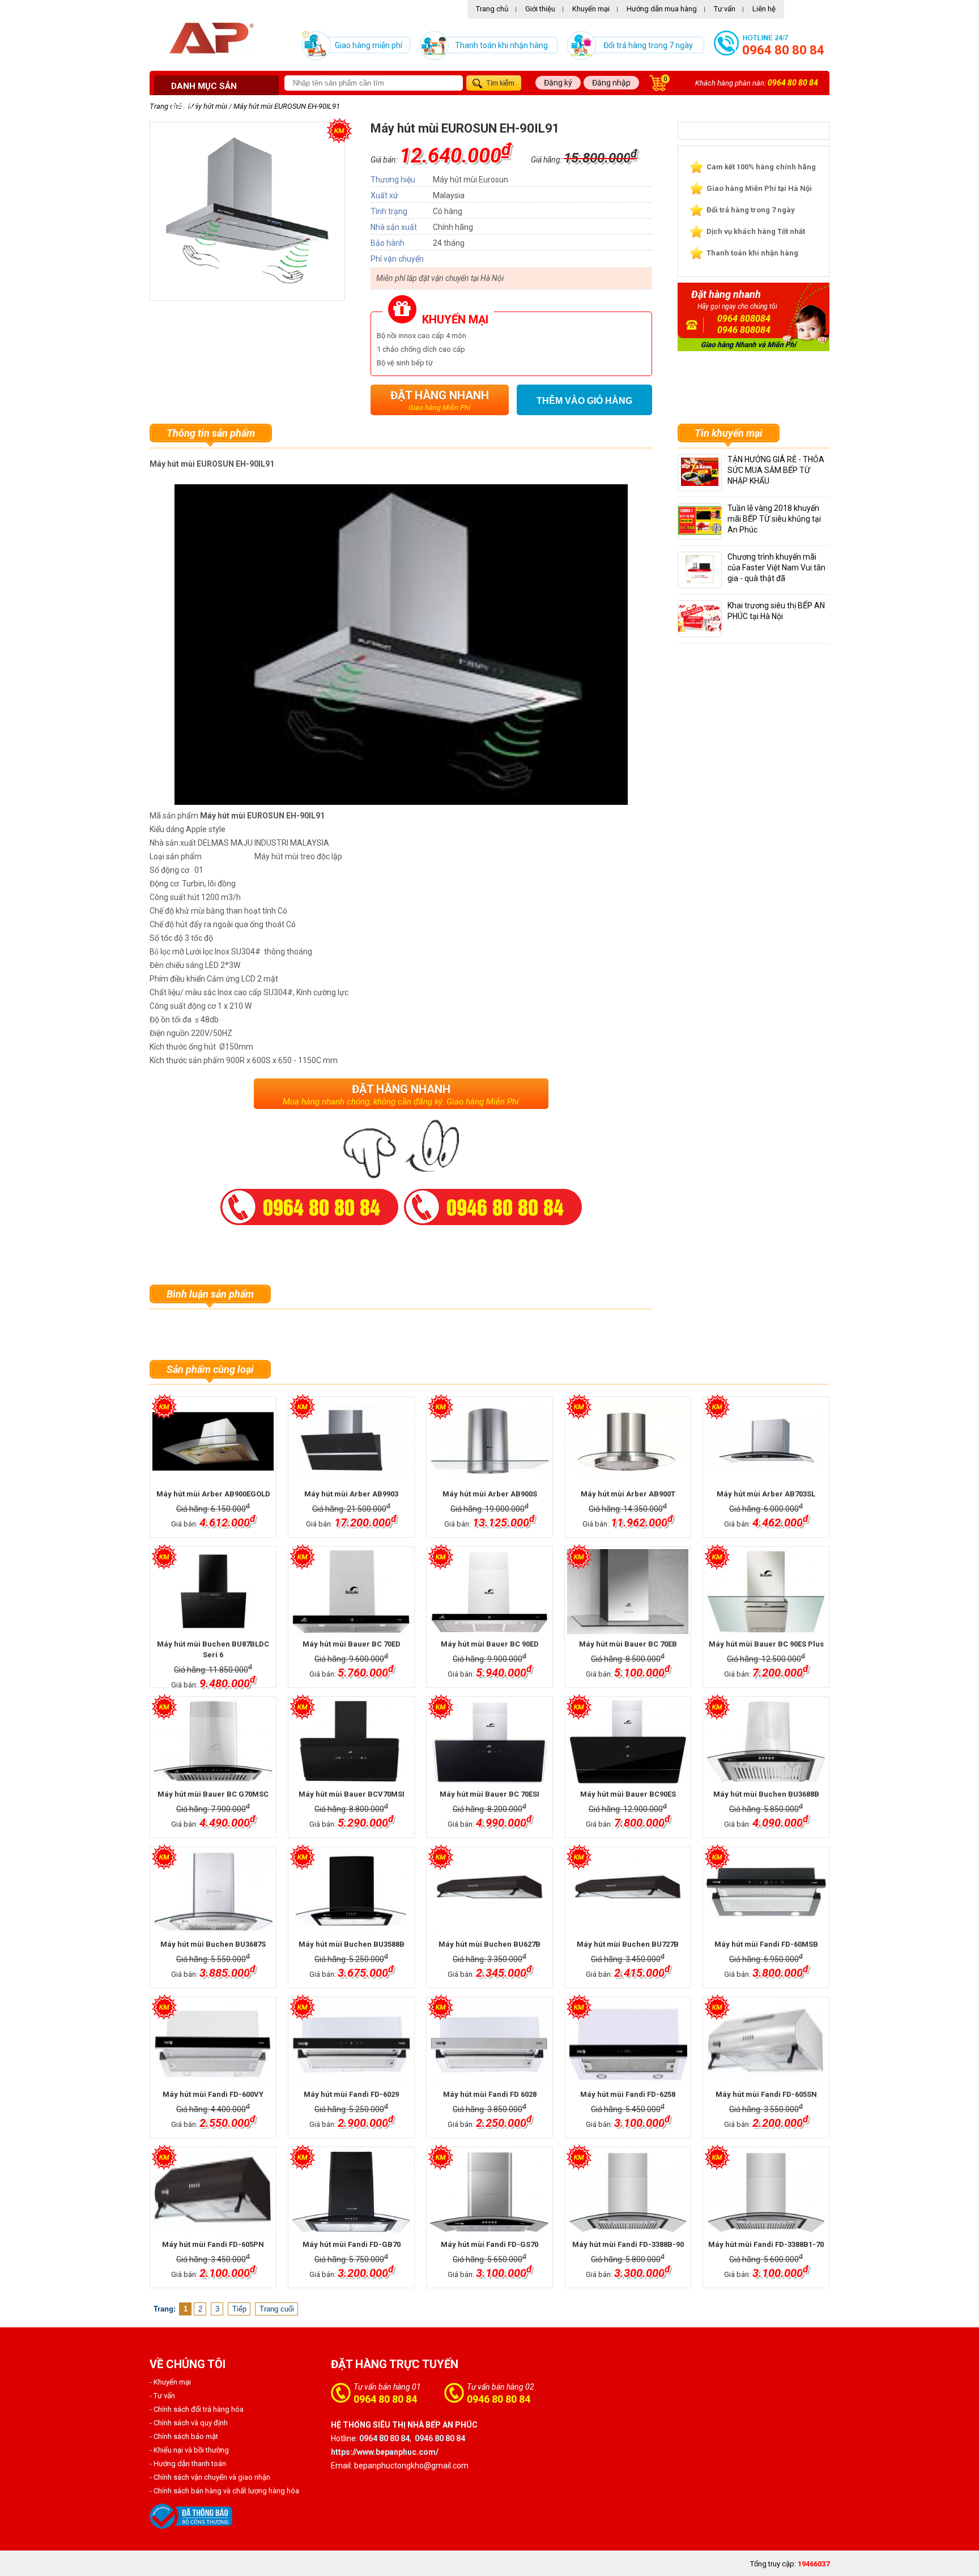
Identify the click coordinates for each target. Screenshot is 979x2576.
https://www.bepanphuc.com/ (385, 2452)
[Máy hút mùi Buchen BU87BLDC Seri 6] (213, 1592)
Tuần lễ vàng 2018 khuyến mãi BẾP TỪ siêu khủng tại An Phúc (774, 519)
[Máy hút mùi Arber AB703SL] (766, 1441)
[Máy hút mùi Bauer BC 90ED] (489, 1592)
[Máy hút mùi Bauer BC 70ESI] (489, 1742)
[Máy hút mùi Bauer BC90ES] (627, 1742)
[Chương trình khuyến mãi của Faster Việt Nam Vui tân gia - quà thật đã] (700, 581)
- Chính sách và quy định (189, 2423)
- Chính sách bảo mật (184, 2436)
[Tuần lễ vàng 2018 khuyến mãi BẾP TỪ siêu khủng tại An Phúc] (710, 532)
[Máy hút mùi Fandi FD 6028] (489, 2042)
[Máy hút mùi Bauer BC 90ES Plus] (766, 1592)
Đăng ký (558, 83)
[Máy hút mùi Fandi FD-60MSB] (766, 1892)
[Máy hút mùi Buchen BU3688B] (766, 1742)
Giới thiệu (540, 9)
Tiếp (239, 2309)
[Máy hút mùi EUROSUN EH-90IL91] (247, 286)
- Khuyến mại (170, 2382)
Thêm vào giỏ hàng (584, 401)
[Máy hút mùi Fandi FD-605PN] (213, 2192)
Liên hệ (764, 9)
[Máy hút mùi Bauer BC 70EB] (627, 1592)
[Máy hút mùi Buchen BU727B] (627, 1892)
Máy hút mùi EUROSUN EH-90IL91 (287, 106)
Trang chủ (492, 9)
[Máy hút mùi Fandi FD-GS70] (489, 2192)
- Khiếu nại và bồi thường (189, 2450)
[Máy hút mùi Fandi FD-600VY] (213, 2042)
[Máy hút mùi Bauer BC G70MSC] (213, 1742)
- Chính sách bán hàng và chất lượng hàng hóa (224, 2491)
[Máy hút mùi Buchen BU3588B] (351, 1892)
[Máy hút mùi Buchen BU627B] (489, 1892)
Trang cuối (277, 2309)
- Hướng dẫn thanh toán (188, 2464)
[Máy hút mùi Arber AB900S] (489, 1441)
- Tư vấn (162, 2396)
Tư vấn (725, 9)
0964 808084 (744, 319)
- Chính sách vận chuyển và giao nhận (210, 2477)
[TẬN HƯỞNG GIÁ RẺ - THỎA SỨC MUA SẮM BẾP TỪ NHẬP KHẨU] (700, 483)
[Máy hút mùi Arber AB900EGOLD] (213, 1441)
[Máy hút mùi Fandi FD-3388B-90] (627, 2192)
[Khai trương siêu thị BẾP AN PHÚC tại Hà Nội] (705, 630)
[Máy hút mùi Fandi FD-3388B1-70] (766, 2192)
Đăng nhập (611, 83)
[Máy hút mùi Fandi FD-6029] (351, 2042)
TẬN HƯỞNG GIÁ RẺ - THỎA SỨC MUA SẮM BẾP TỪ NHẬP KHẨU (776, 470)
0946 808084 (744, 330)
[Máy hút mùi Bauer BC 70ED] (351, 1592)
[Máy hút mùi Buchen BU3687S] (213, 1892)
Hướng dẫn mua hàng (662, 9)
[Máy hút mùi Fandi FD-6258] (627, 2042)
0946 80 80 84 (499, 2399)
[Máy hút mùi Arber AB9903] (351, 1441)
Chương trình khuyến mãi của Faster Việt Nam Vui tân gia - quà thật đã (776, 568)
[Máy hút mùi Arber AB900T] (627, 1441)
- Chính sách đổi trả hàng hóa (197, 2409)
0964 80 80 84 (783, 50)
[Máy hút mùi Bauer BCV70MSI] (351, 1742)
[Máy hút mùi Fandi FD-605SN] (766, 2042)
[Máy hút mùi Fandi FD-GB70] (351, 2192)
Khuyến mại (591, 9)
